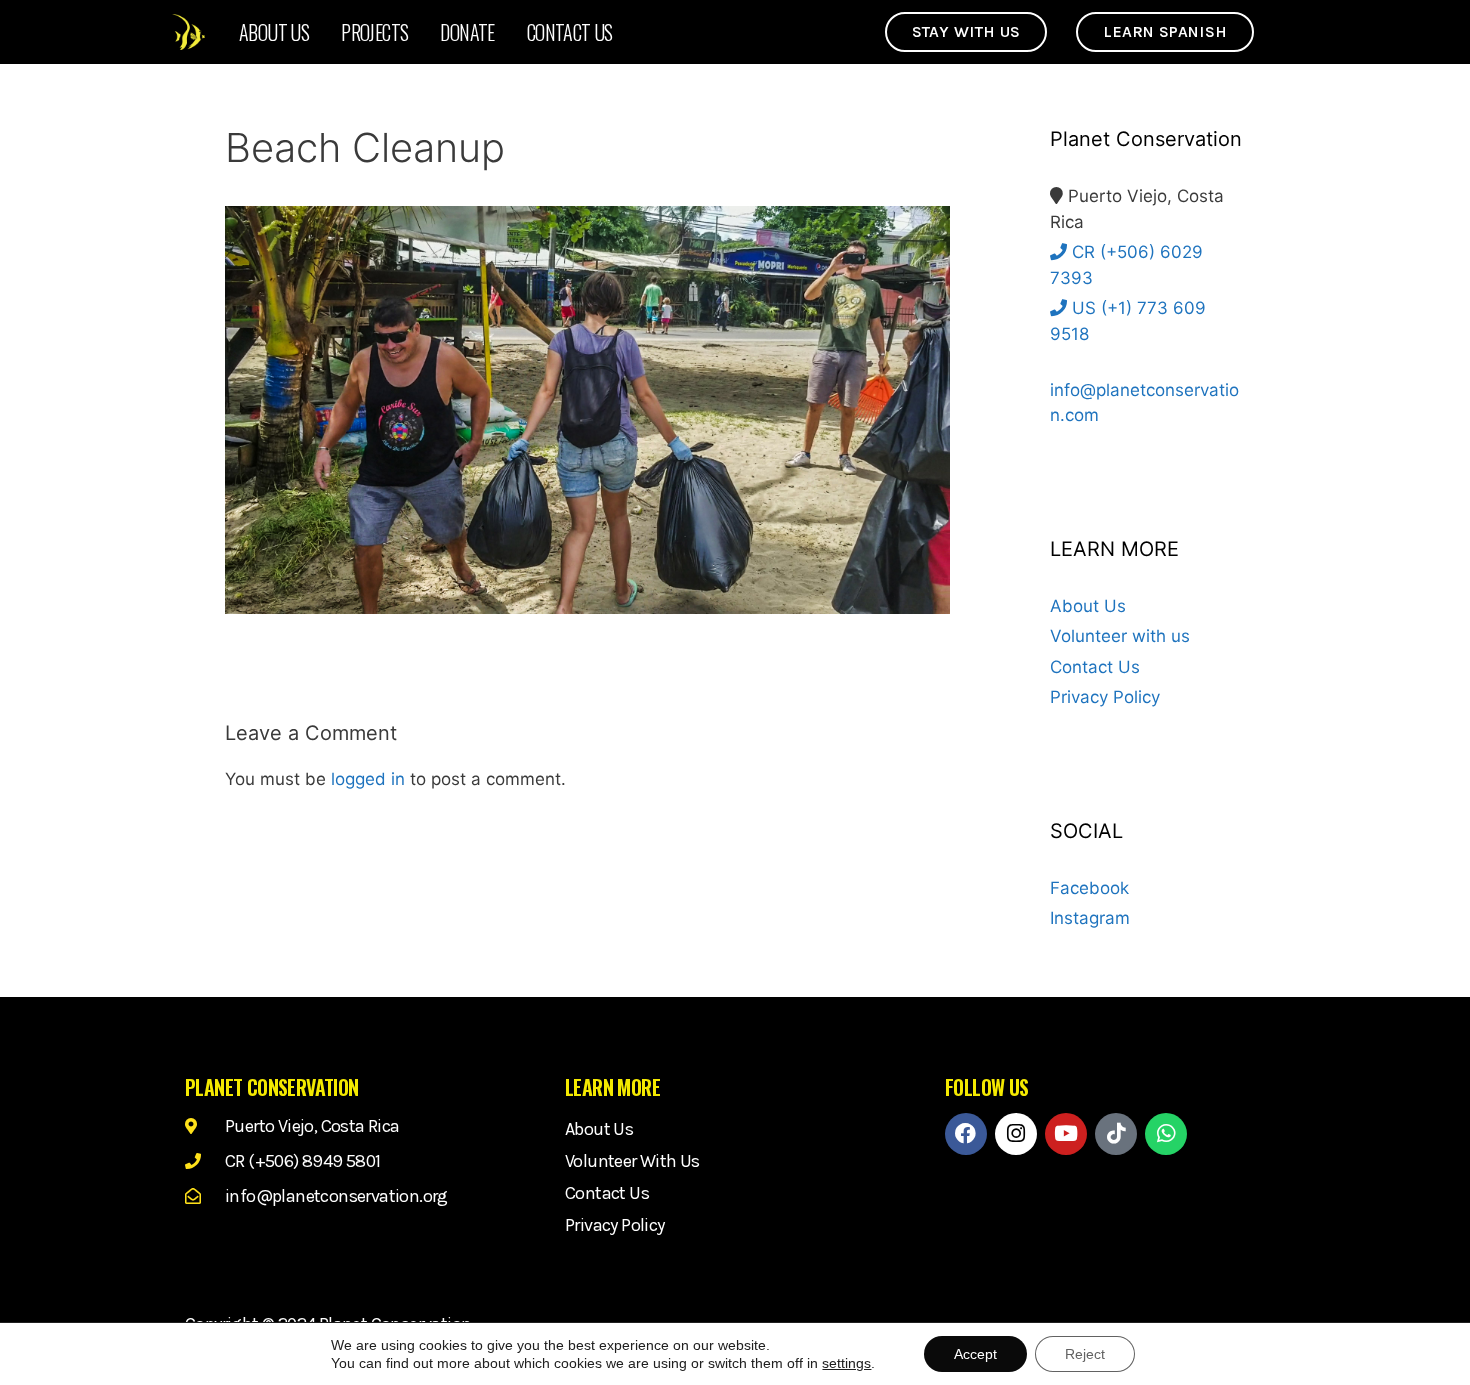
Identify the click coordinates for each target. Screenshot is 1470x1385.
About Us (274, 32)
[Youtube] (1066, 1134)
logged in (368, 779)
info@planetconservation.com (1144, 402)
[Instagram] (1016, 1134)
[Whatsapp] (1166, 1134)
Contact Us (570, 32)
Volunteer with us (1120, 636)
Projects (374, 32)
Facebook (1089, 888)
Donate (467, 32)
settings (846, 1363)
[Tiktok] (1116, 1134)
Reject (1085, 1354)
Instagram (1090, 918)
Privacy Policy (1105, 697)
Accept (975, 1354)
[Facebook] (966, 1134)
